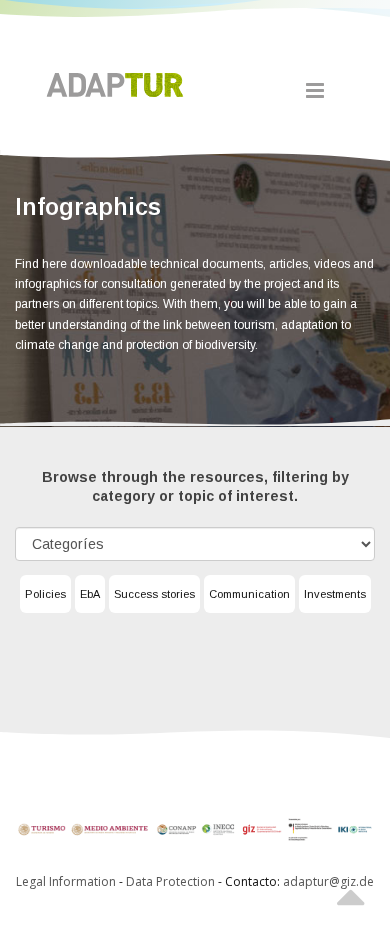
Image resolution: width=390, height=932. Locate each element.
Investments (335, 594)
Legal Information (66, 881)
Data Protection (172, 881)
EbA (90, 594)
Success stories (154, 594)
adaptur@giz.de (328, 881)
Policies (45, 594)
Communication (249, 594)
